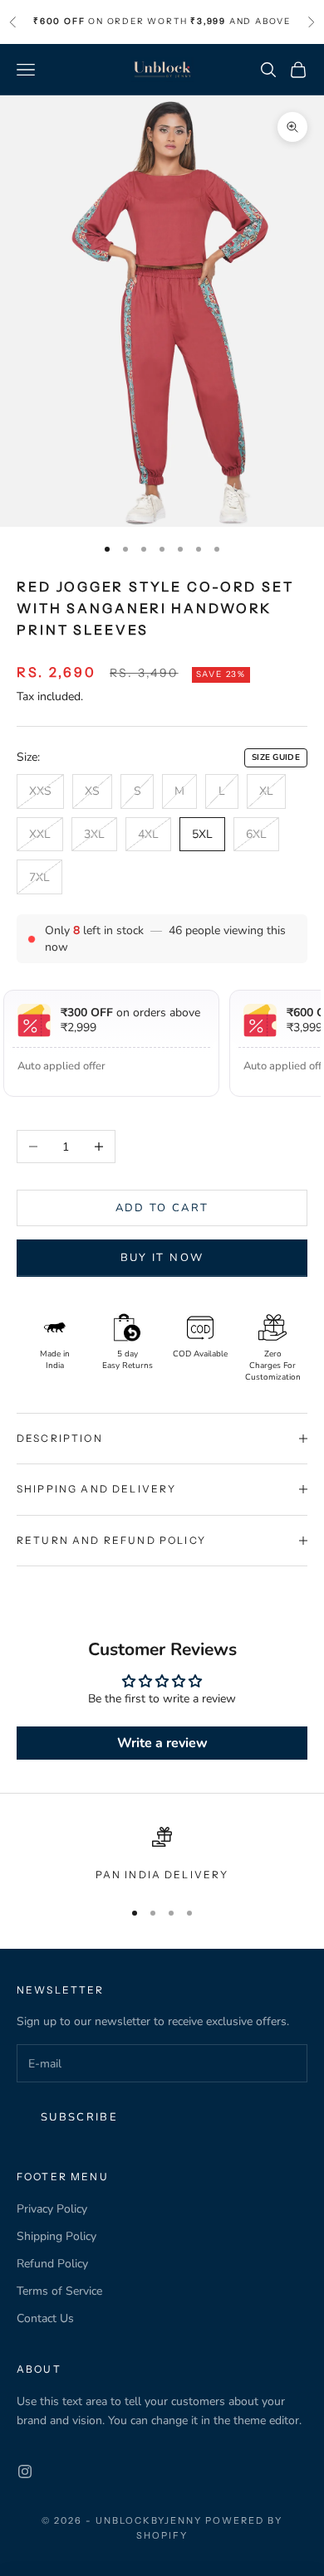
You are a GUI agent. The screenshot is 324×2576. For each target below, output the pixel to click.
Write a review (162, 1743)
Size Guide (276, 757)
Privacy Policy (52, 2209)
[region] (162, 1855)
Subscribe (79, 2117)
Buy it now (162, 1258)
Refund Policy (52, 2264)
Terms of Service (59, 2291)
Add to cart (162, 1208)
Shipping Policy (56, 2236)
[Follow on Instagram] (25, 2471)
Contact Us (45, 2318)
